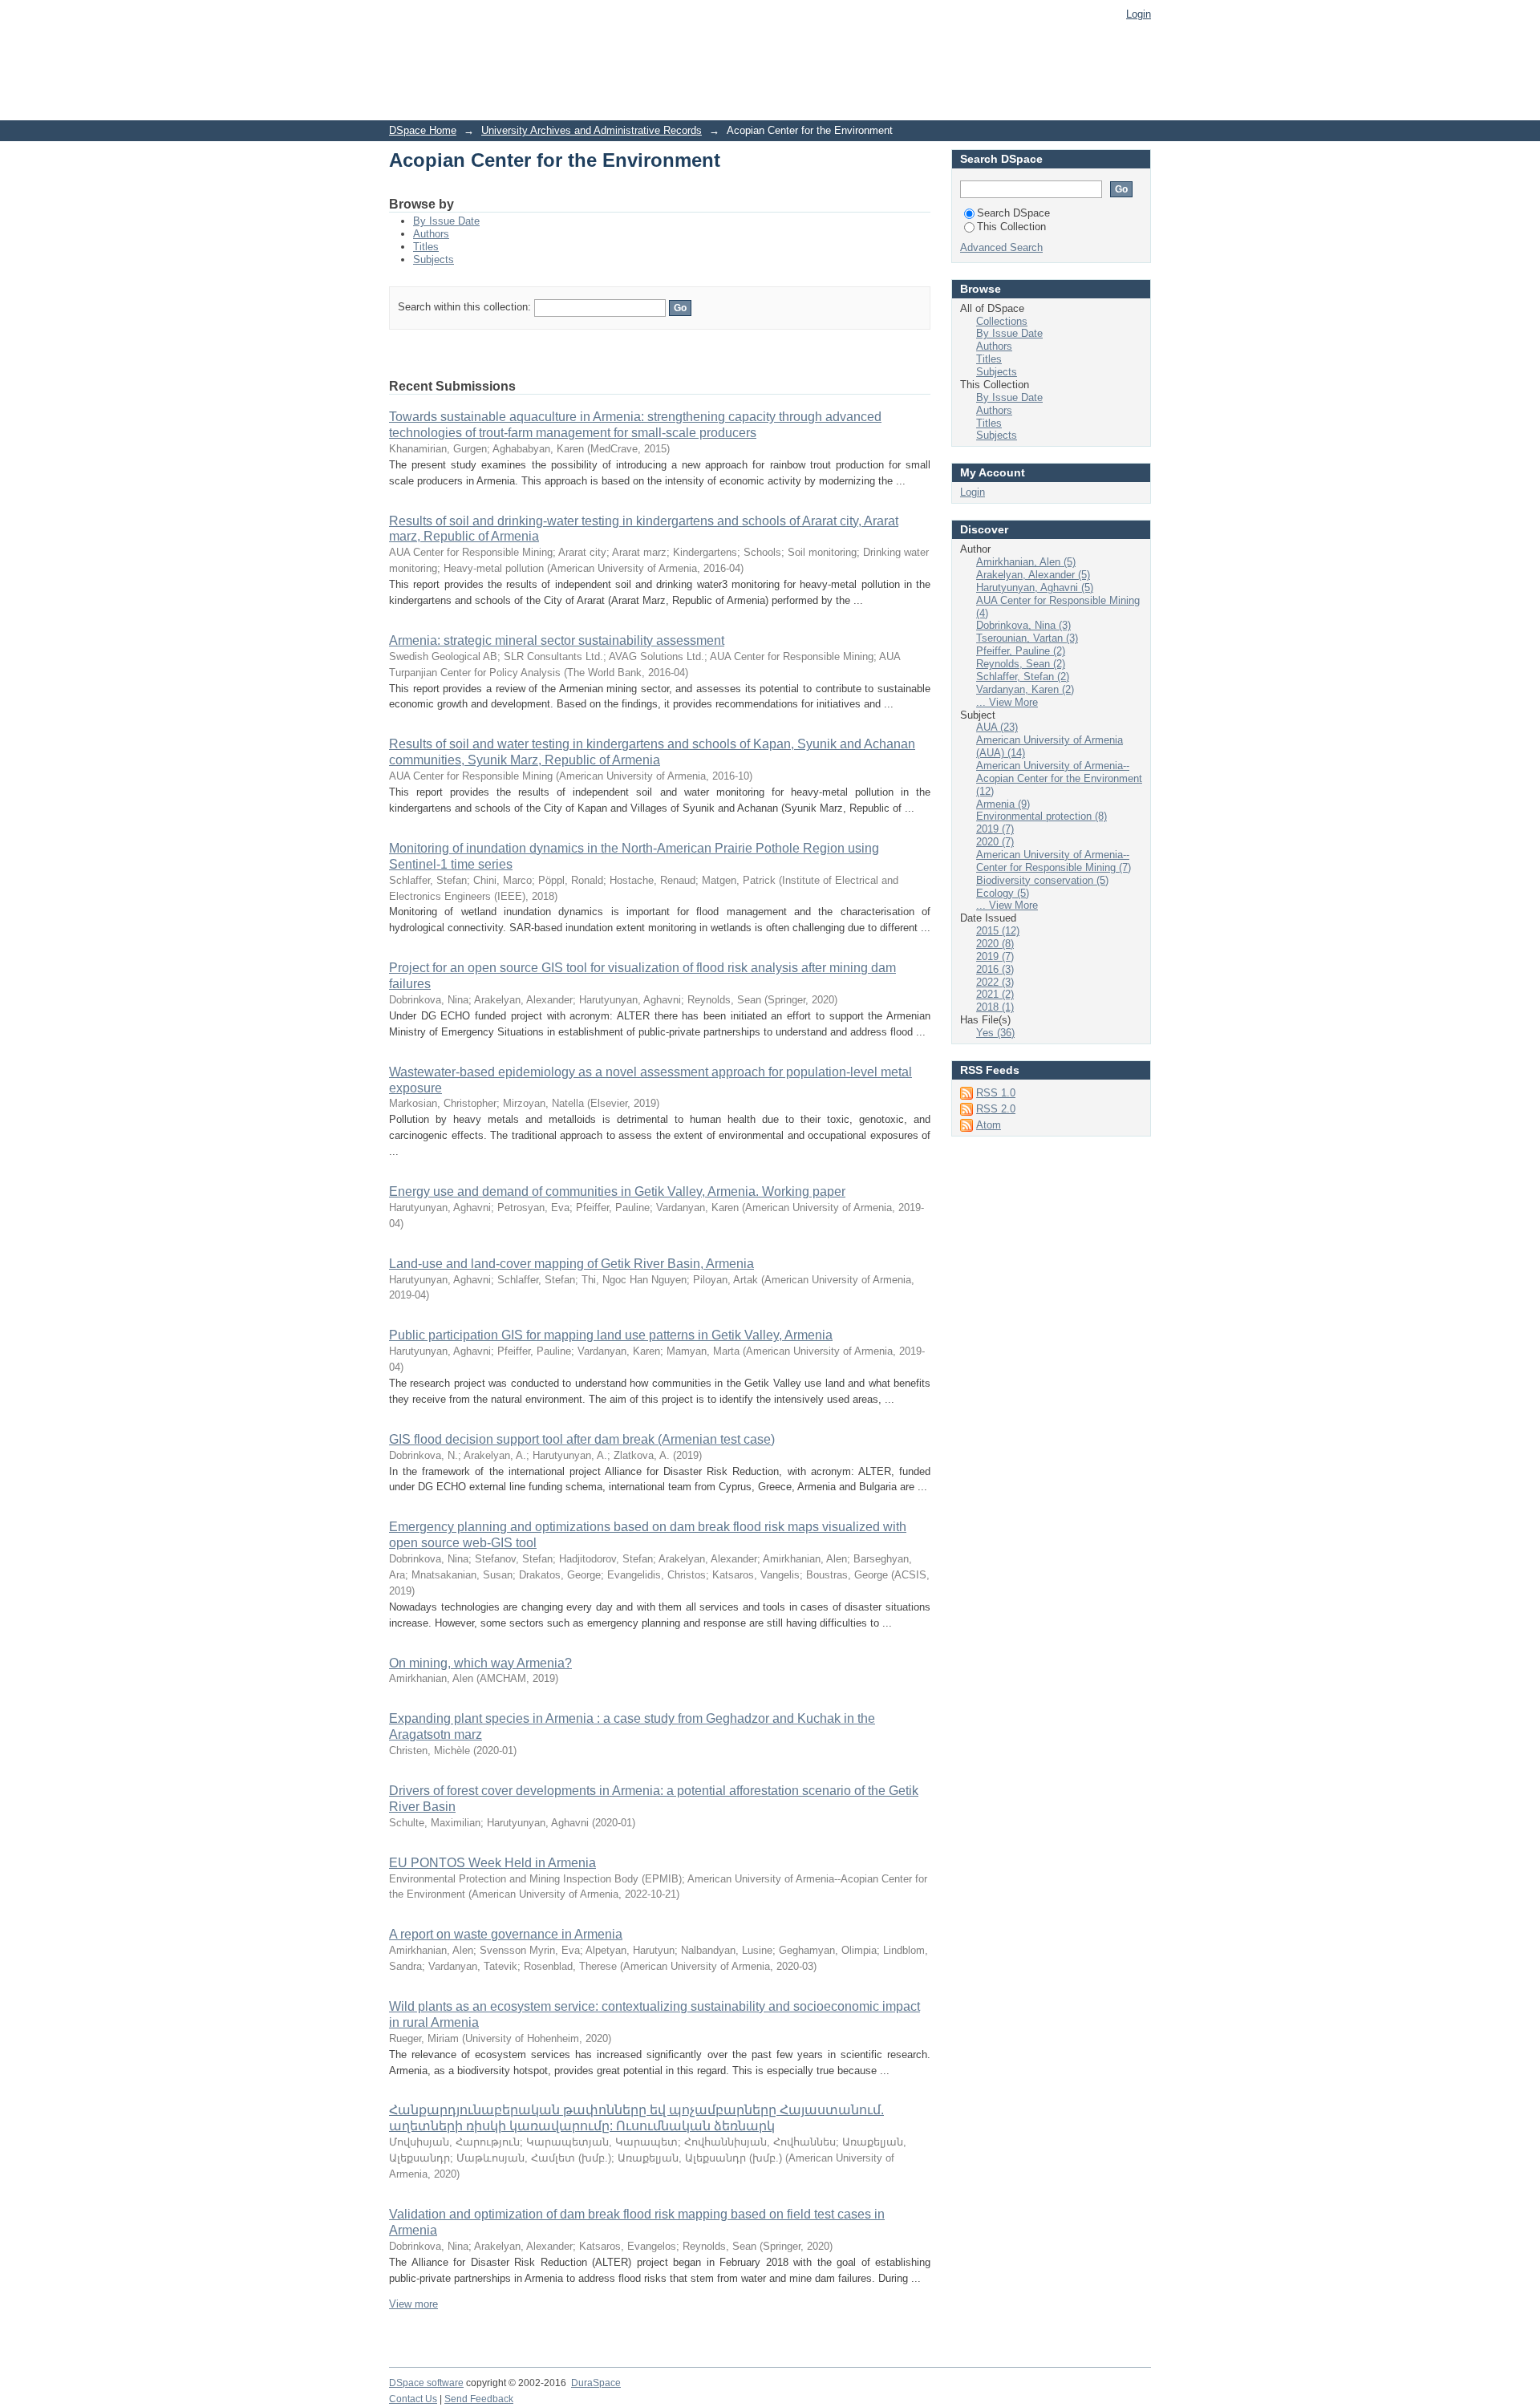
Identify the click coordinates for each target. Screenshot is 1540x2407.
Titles (426, 247)
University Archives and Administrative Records (592, 130)
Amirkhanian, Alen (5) (1026, 562)
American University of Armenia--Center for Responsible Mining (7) (1054, 861)
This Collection (1011, 227)
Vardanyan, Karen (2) (1025, 689)
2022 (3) (995, 982)
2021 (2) (995, 994)
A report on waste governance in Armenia (506, 1934)
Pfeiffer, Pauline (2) (1021, 651)
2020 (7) (995, 842)
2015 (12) (998, 931)
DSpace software (426, 2383)
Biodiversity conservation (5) (1042, 880)
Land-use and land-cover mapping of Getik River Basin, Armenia (571, 1264)
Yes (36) (995, 1033)
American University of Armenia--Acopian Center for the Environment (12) (1059, 778)
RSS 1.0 (996, 1093)
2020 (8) (995, 944)
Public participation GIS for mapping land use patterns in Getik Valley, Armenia (611, 1335)
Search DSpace (1013, 213)
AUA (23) (997, 727)
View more (413, 2304)
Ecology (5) (1003, 893)
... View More (1007, 702)
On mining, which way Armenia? (480, 1663)
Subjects (434, 259)
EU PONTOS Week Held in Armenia (492, 1863)
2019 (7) (995, 829)
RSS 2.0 (996, 1109)
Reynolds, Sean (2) (1021, 664)
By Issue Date (446, 221)
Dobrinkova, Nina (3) (1023, 625)
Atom (989, 1125)
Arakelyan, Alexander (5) (1033, 575)
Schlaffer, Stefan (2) (1023, 677)
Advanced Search (1001, 247)
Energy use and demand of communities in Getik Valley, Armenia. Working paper (617, 1191)
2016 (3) (995, 969)
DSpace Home (423, 130)
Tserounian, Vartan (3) (1027, 638)
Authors (431, 234)
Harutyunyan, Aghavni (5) (1035, 588)
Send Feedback (479, 2399)
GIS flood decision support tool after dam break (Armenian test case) (582, 1439)
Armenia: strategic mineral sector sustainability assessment (557, 640)
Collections (1002, 321)
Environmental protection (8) (1042, 816)
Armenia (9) (1003, 804)
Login (1139, 14)
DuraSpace (596, 2383)
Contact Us (413, 2399)
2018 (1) (995, 1007)
